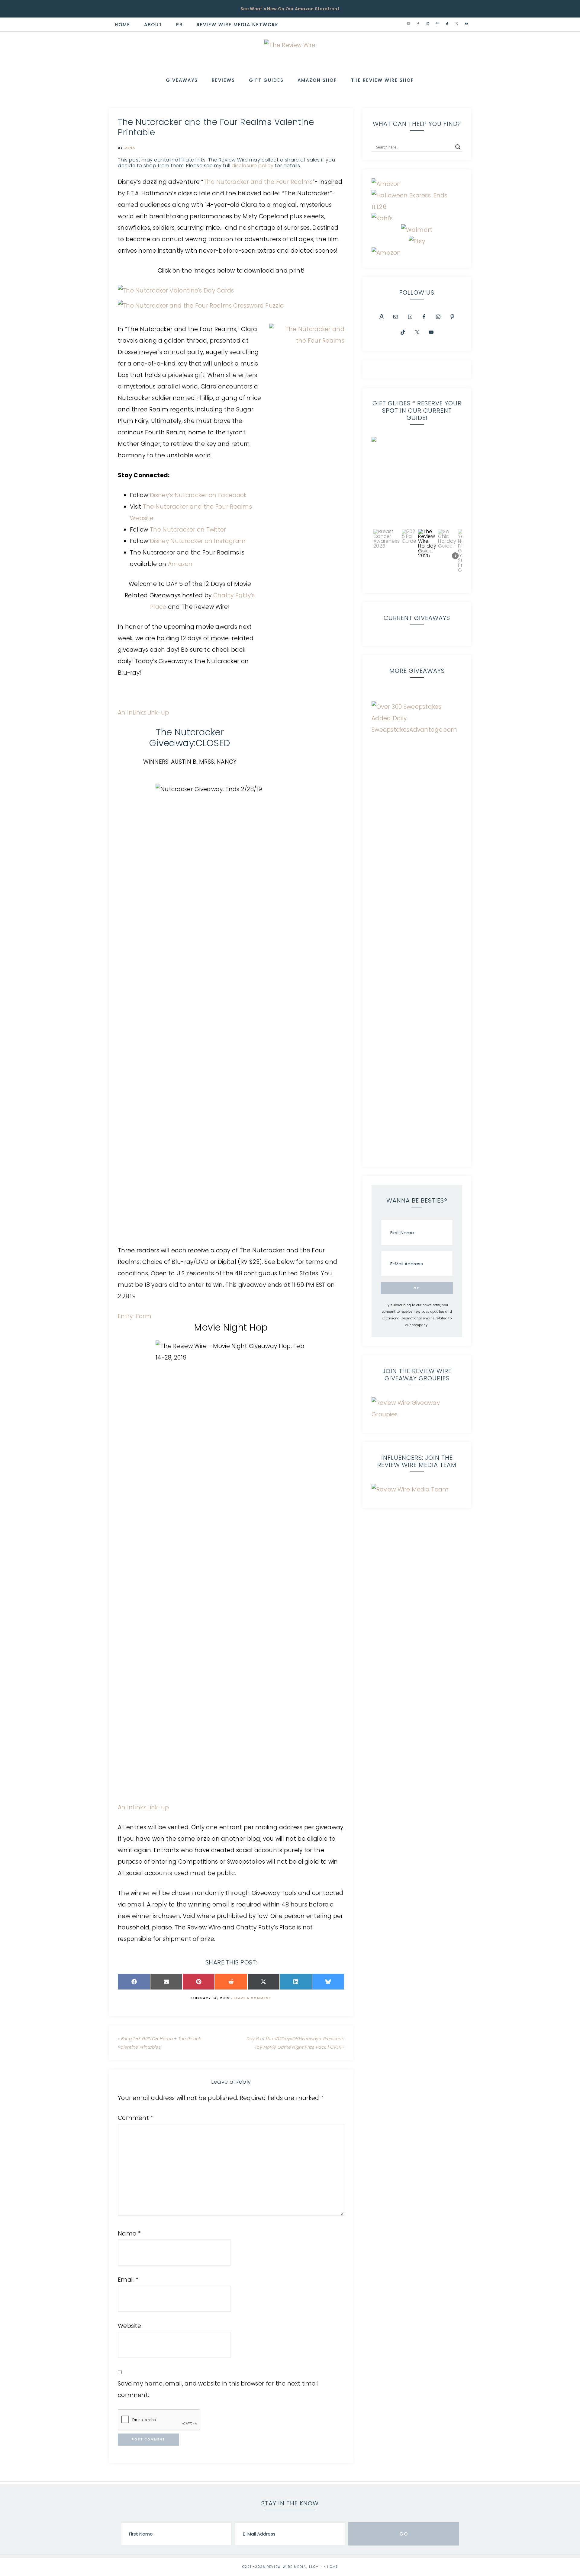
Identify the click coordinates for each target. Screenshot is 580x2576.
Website (129, 2326)
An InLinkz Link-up (143, 713)
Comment (136, 2118)
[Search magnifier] (458, 147)
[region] (417, 510)
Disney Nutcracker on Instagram (198, 541)
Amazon (180, 564)
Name (129, 2234)
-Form (142, 1316)
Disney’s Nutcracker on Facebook (198, 495)
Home (333, 2567)
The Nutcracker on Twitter (188, 530)
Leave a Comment (253, 1998)
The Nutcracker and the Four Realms (258, 182)
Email (128, 2280)
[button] (417, 482)
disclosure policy (253, 166)
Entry (125, 1316)
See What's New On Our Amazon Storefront (290, 9)
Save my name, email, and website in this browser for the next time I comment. (218, 2389)
